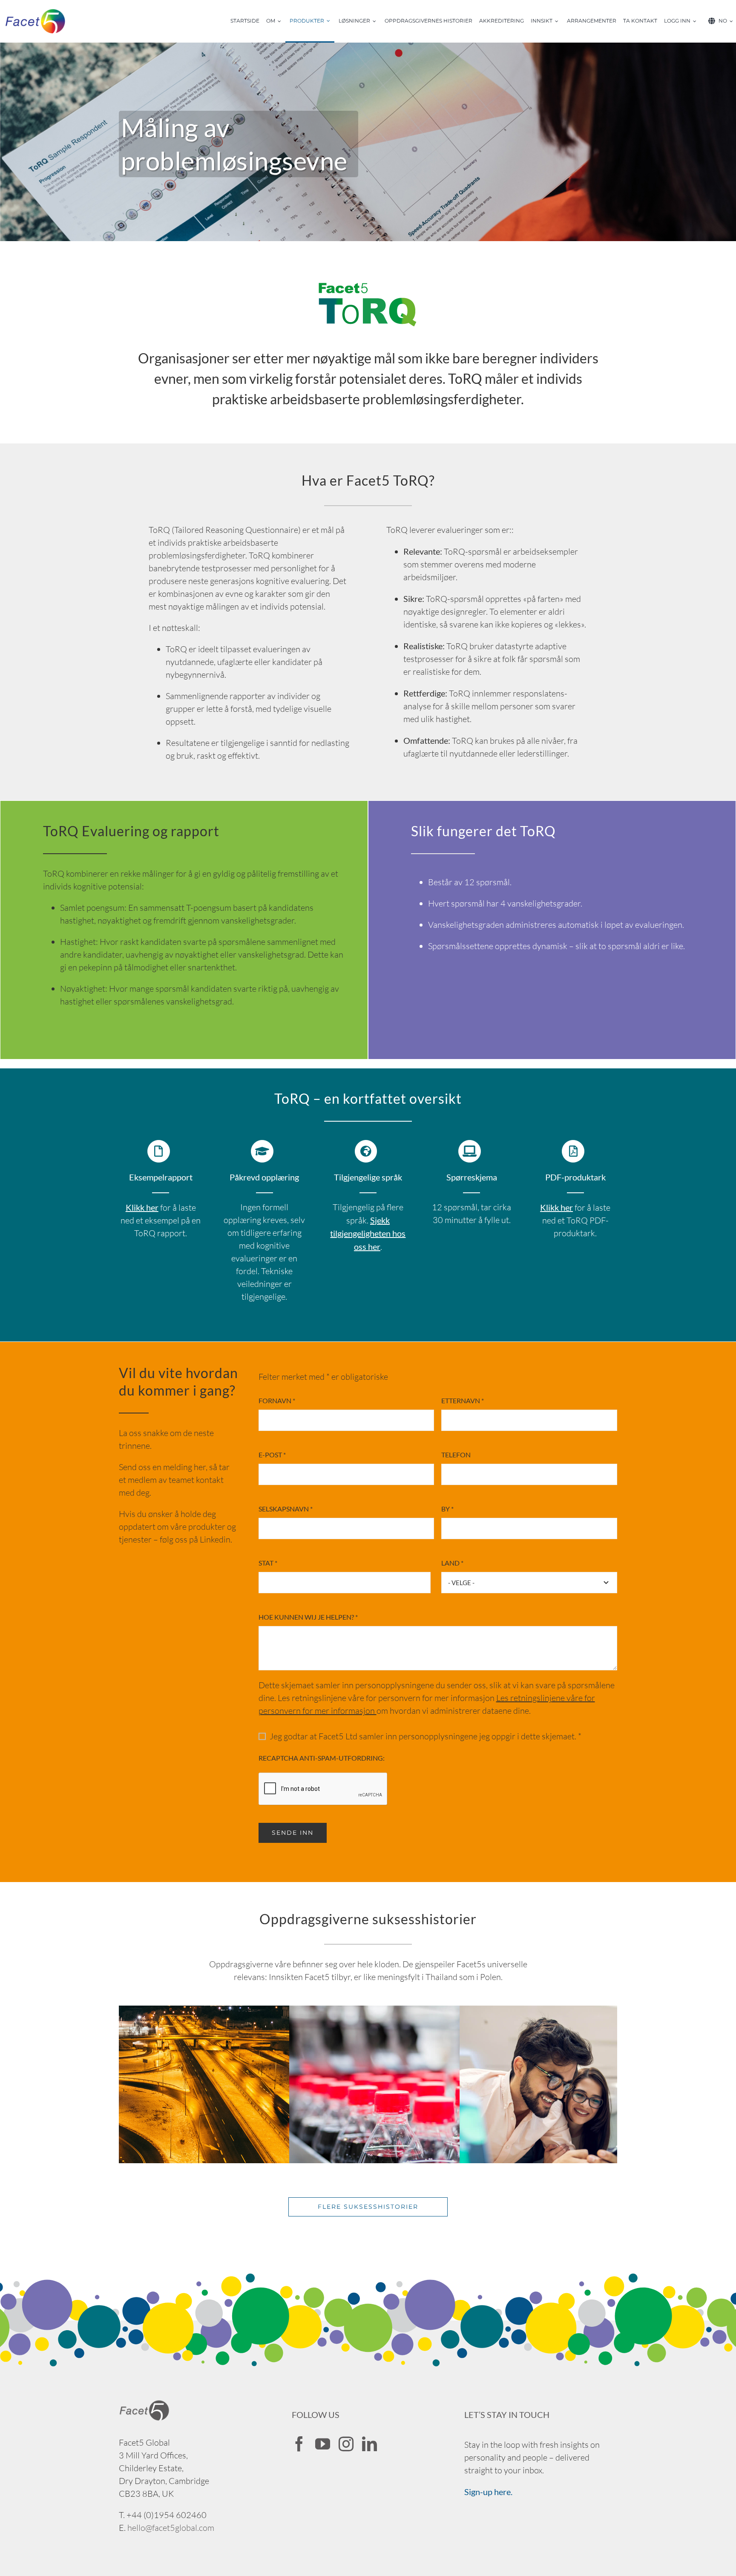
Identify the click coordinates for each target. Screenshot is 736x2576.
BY (447, 1509)
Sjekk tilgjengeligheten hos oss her (368, 1233)
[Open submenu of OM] (282, 21)
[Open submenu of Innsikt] (559, 21)
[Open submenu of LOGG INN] (697, 21)
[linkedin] (369, 2444)
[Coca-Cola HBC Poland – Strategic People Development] (411, 2012)
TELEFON (456, 1455)
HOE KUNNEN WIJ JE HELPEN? (308, 1617)
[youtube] (323, 2444)
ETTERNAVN (463, 1400)
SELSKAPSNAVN (286, 1509)
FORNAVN (277, 1400)
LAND (452, 1563)
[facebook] (299, 2444)
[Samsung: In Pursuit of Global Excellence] (581, 2012)
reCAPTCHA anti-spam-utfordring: (322, 1758)
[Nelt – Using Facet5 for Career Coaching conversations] (240, 2012)
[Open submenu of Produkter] (331, 21)
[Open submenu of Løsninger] (377, 21)
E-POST (272, 1455)
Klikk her (556, 1207)
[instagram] (346, 2444)
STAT (268, 1563)
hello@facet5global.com (171, 2528)
